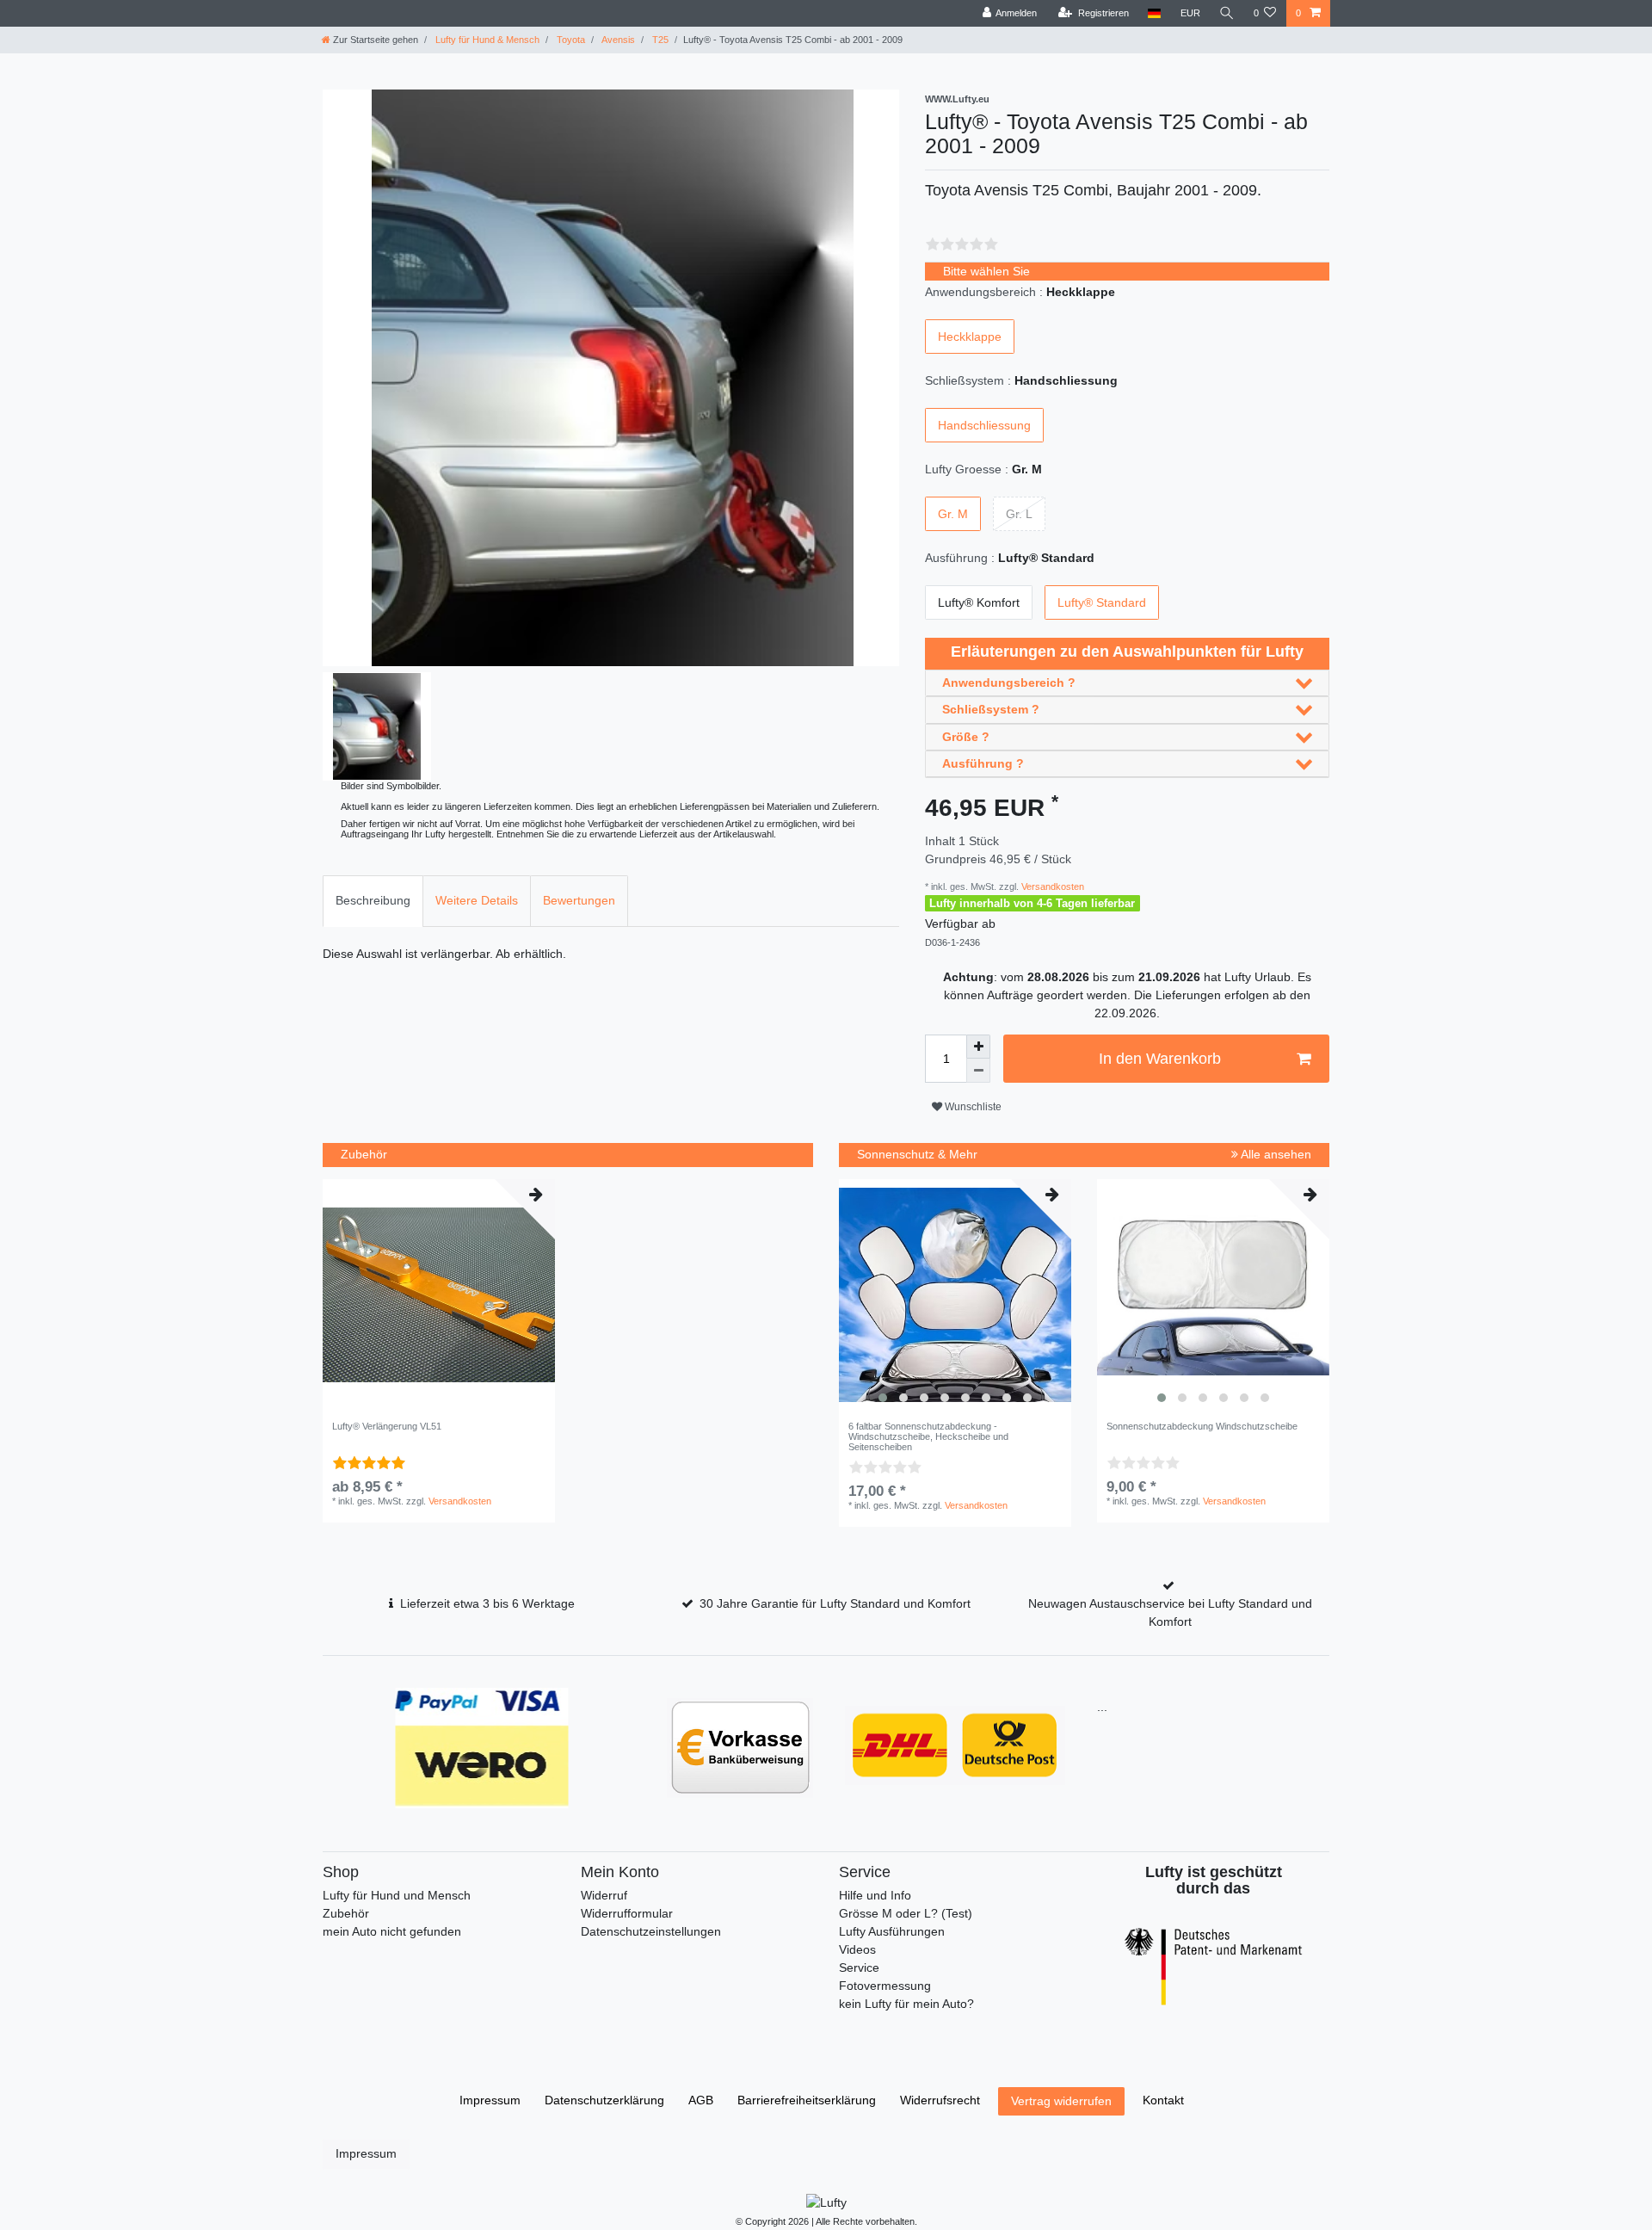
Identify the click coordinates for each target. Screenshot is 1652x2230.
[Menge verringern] (978, 1071)
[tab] (373, 901)
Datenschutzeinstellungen (651, 1931)
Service (859, 1967)
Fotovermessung (885, 1986)
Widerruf (604, 1895)
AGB (701, 2100)
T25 (659, 40)
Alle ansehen (1275, 1154)
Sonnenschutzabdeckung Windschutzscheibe (1202, 1426)
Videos (857, 1949)
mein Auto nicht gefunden (392, 1931)
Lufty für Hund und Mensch (397, 1895)
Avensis (617, 40)
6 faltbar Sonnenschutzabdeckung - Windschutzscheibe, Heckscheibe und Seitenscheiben (928, 1437)
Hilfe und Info (875, 1895)
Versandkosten (1051, 886)
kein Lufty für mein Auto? (906, 2004)
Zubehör (346, 1913)
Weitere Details (477, 900)
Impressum (490, 2100)
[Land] (1154, 13)
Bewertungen (579, 900)
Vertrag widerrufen (1061, 2101)
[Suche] (1227, 13)
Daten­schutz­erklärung (604, 2100)
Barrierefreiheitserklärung (807, 2100)
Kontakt (1163, 2100)
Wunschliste (972, 1107)
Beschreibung (373, 900)
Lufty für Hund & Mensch (486, 40)
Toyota (570, 40)
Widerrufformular (627, 1913)
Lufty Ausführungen (892, 1931)
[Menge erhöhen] (978, 1047)
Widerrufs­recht (940, 2100)
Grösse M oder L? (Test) (906, 1913)
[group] (955, 1295)
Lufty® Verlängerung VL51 (387, 1426)
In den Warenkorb (1160, 1059)
